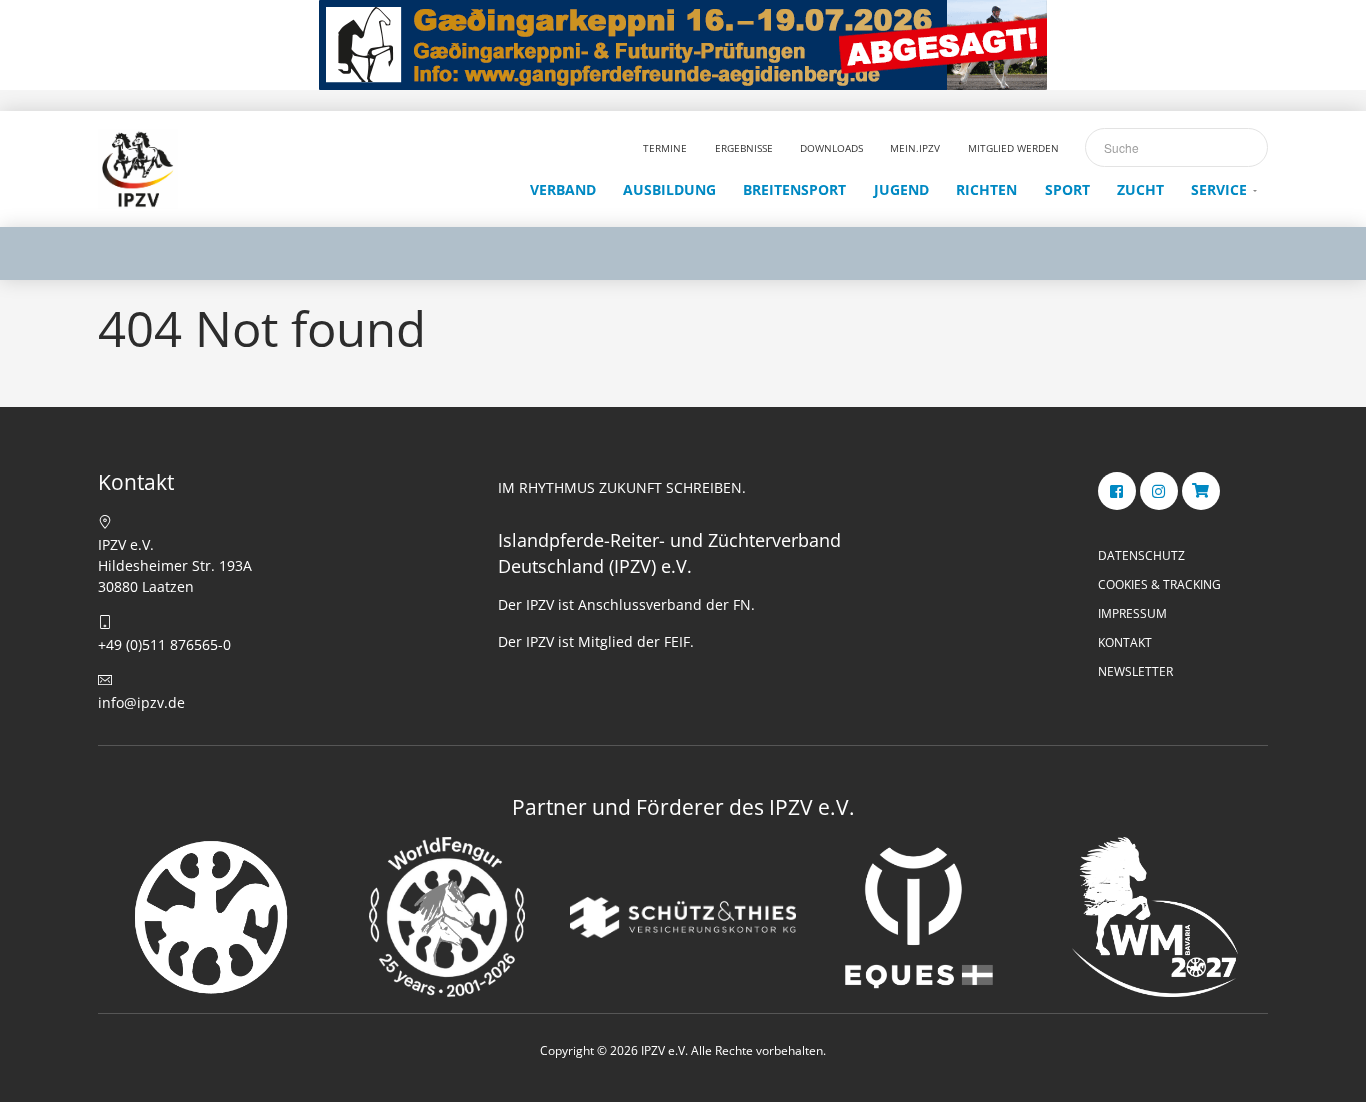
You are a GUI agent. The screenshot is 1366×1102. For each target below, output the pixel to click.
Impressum (1132, 613)
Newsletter (1135, 671)
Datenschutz (1141, 555)
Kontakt (1125, 642)
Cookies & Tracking (1159, 584)
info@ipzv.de (141, 702)
